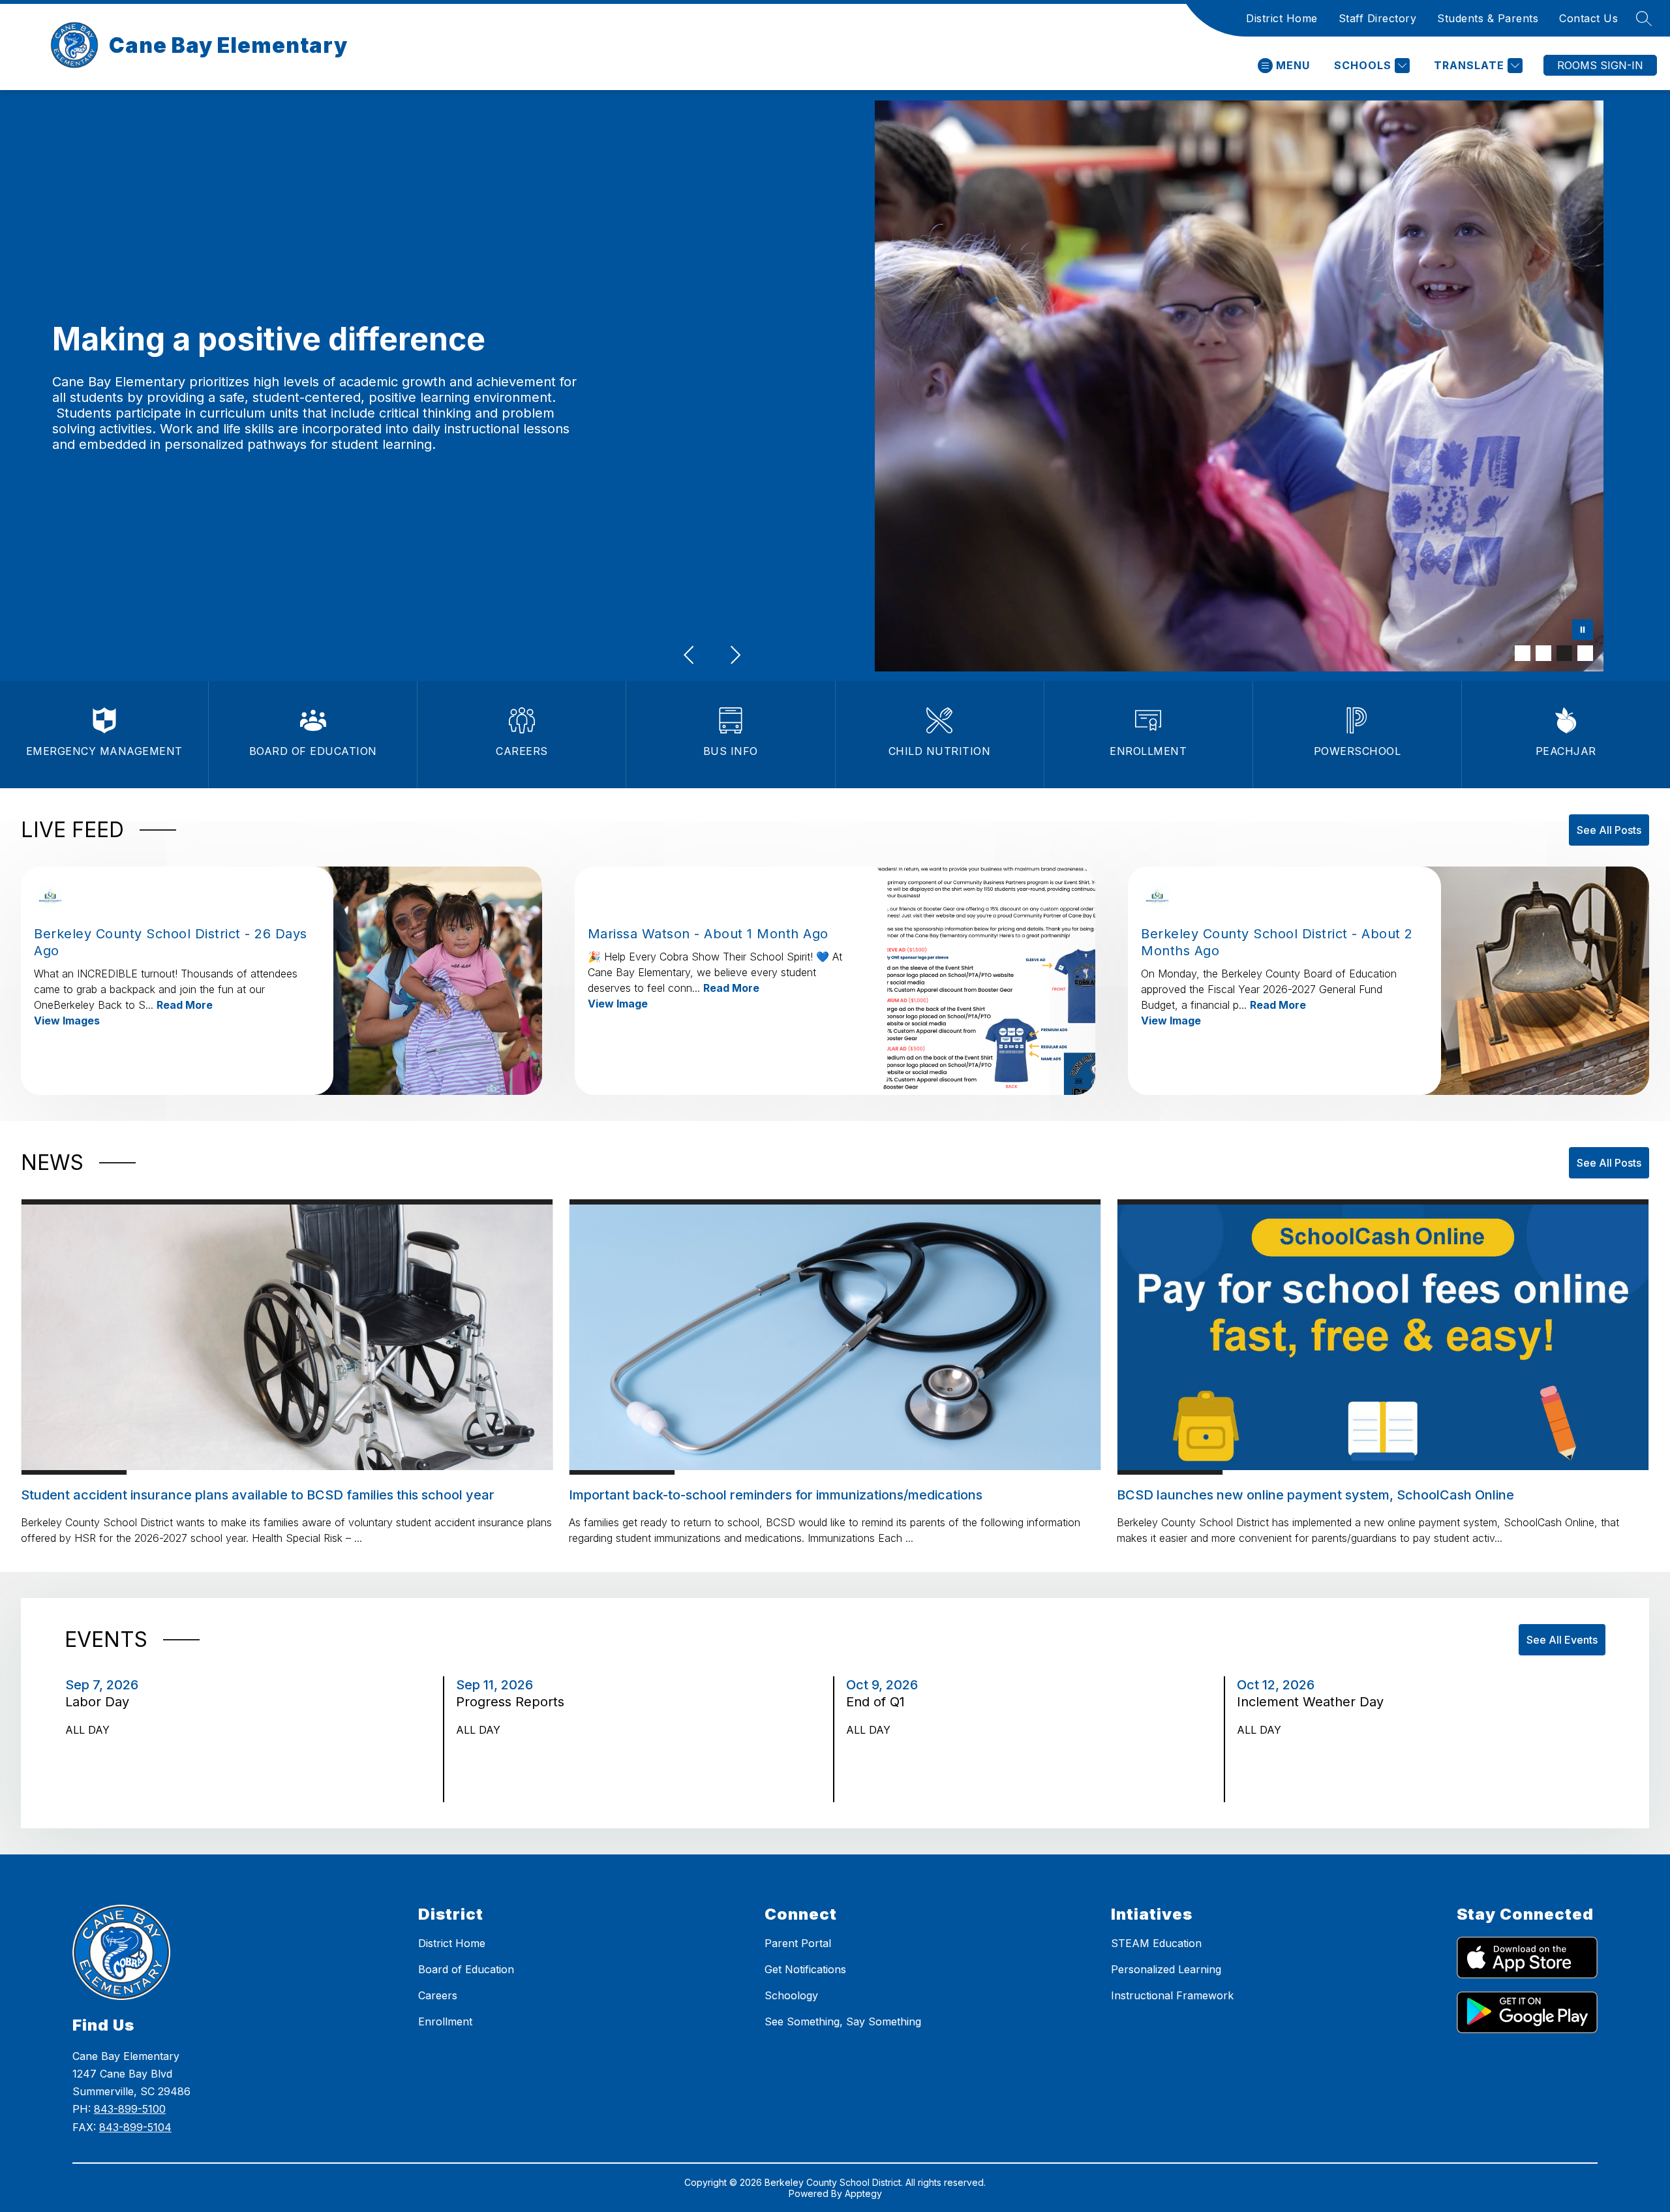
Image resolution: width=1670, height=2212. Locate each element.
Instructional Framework (1172, 1995)
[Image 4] (1585, 653)
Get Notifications (805, 1969)
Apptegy (863, 2193)
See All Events (1562, 1640)
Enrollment (445, 2021)
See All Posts (1609, 830)
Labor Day (101, 1702)
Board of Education (466, 1969)
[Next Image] (735, 656)
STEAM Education (1156, 1943)
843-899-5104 (135, 2127)
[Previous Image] (690, 656)
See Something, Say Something (843, 2021)
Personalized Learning (1166, 1969)
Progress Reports (514, 1702)
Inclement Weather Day (1315, 1702)
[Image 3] (1564, 653)
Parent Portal (798, 1943)
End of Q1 (880, 1702)
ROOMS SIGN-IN (1600, 65)
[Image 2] (1543, 653)
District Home (1282, 18)
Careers (438, 1995)
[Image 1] (1523, 653)
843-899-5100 (130, 2109)
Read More (185, 1005)
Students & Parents (1488, 18)
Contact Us (1588, 18)
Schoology (791, 1995)
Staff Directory (1378, 18)
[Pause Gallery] (1583, 631)
